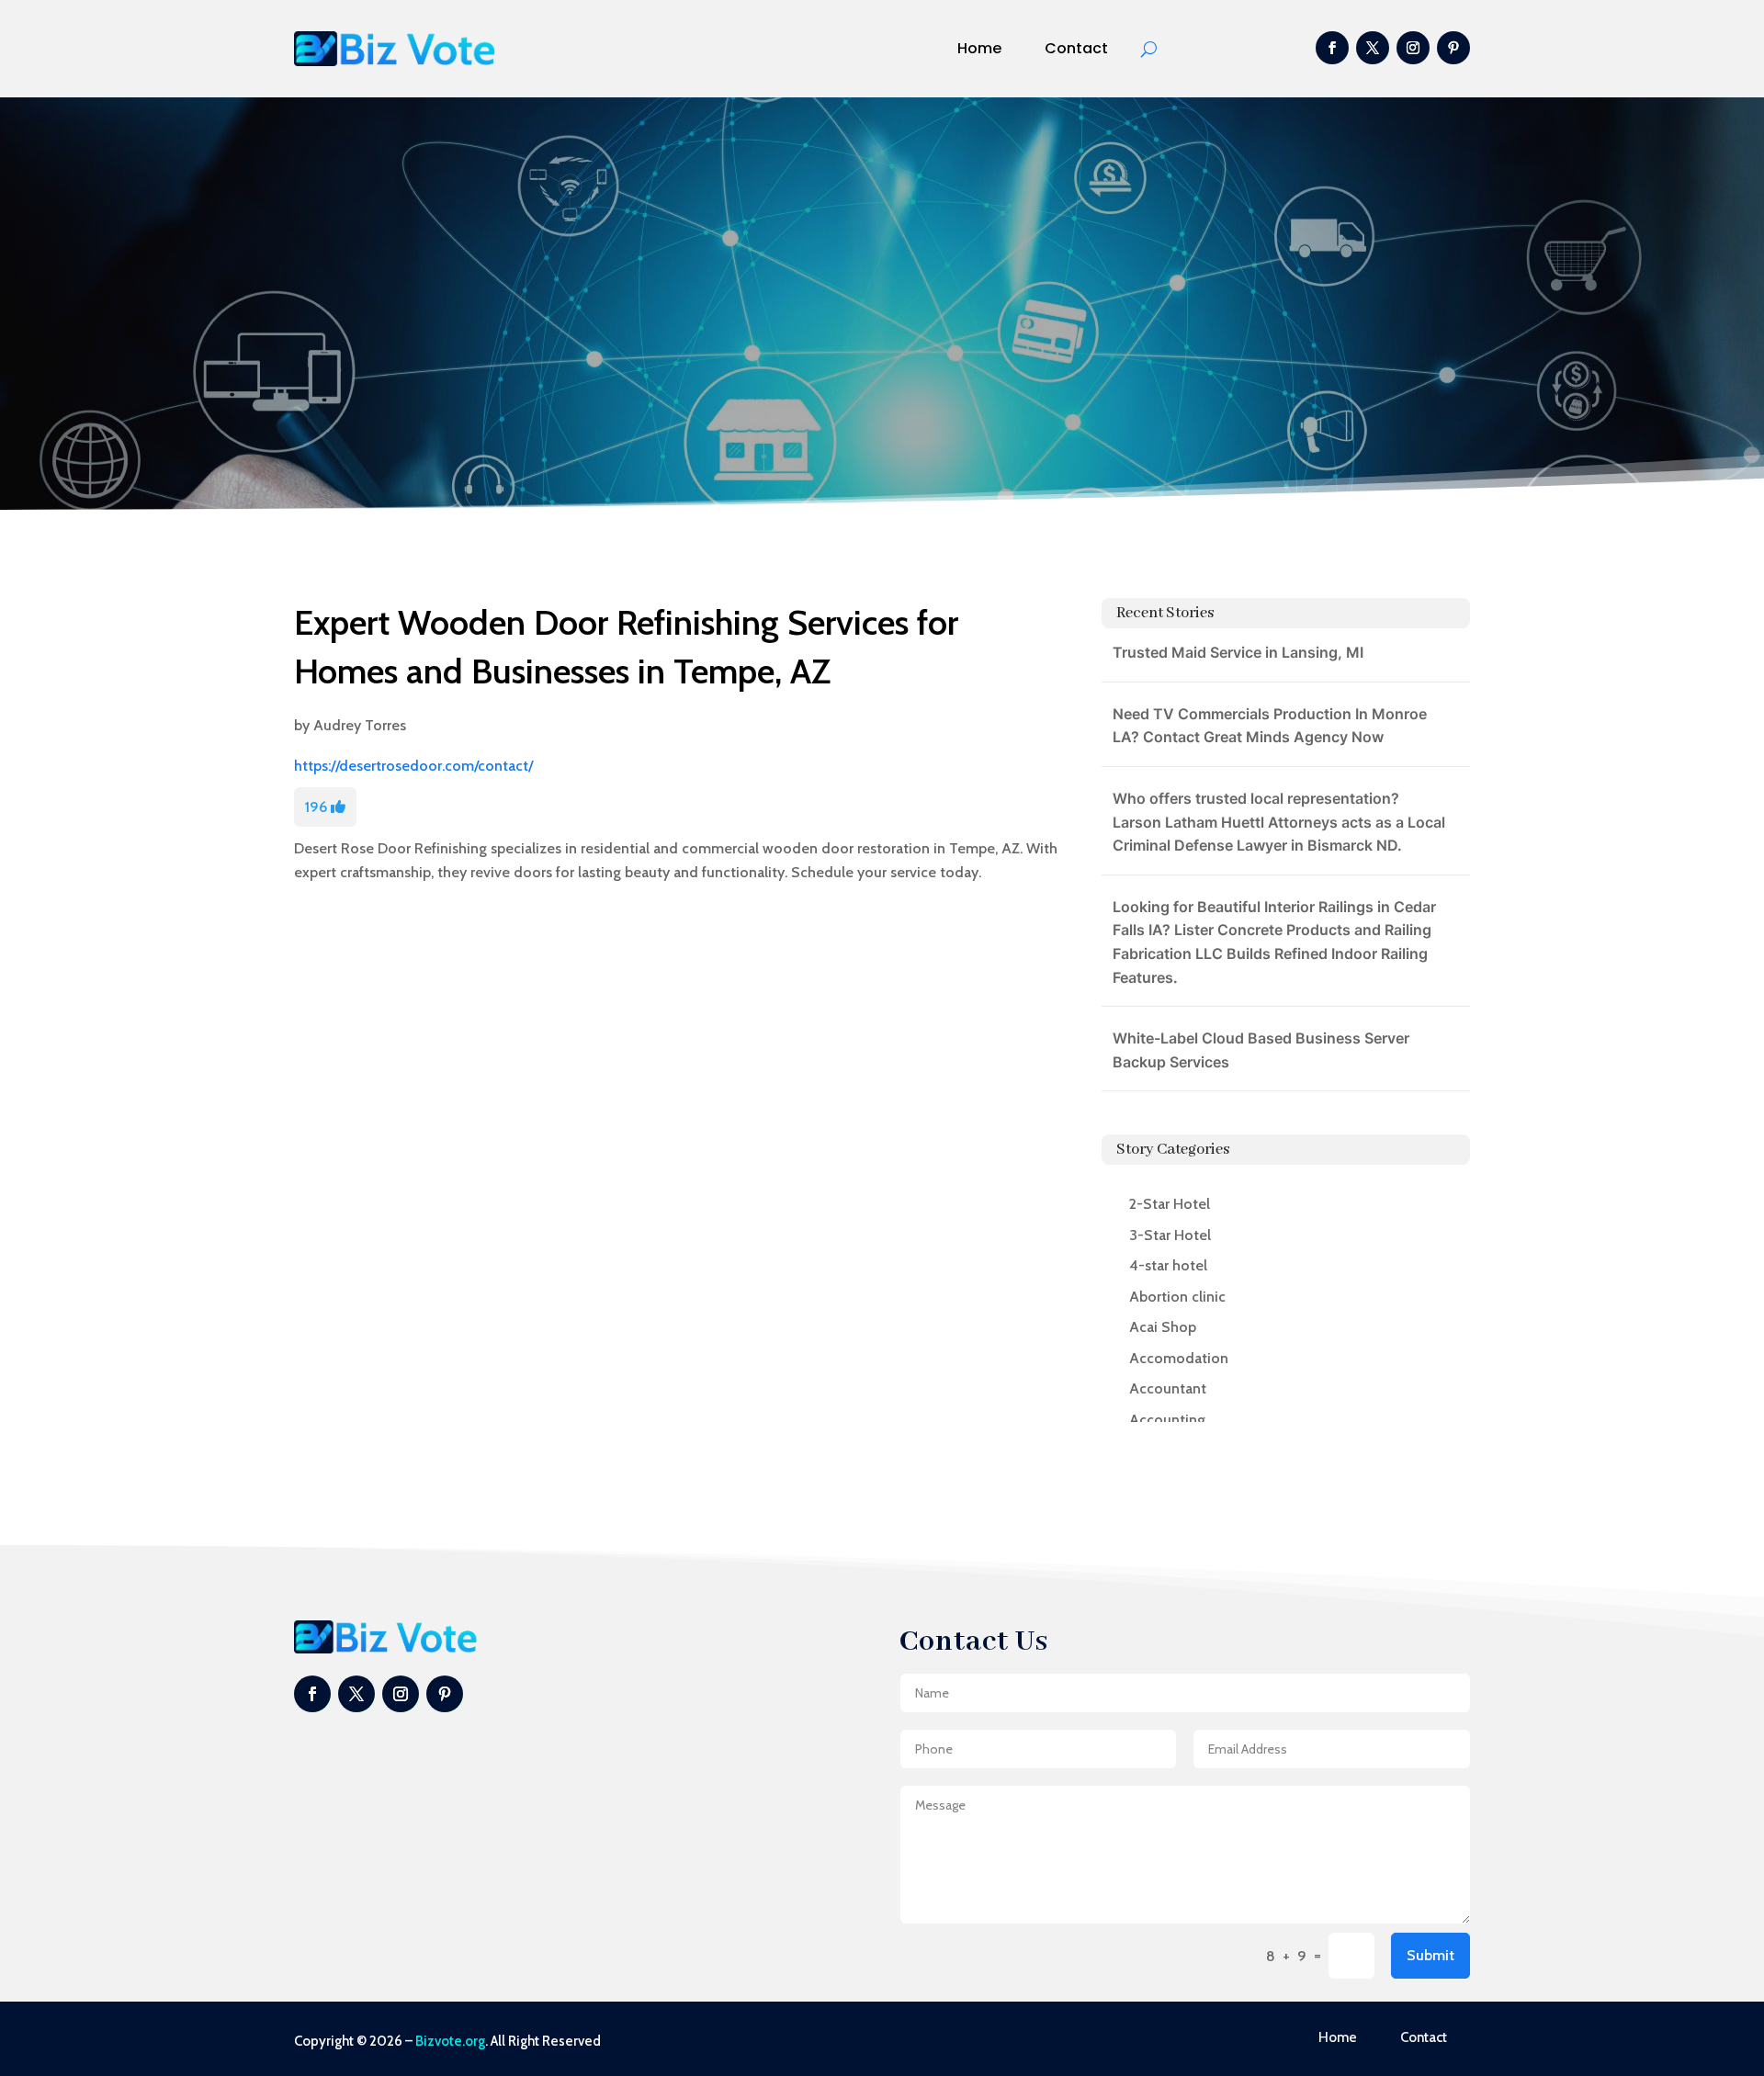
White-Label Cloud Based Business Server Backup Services (1261, 1050)
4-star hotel (1168, 1265)
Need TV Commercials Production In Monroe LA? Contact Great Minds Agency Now (1270, 726)
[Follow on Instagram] (1413, 48)
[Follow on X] (1373, 48)
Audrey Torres (360, 725)
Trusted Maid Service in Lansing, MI (1238, 652)
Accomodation (1179, 1358)
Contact (1076, 48)
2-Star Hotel (1170, 1204)
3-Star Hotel (1170, 1235)
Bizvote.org (450, 2041)
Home (979, 48)
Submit (1430, 1955)
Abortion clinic (1177, 1297)
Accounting (1167, 1420)
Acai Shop (1163, 1327)
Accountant (1168, 1388)
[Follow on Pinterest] (1453, 48)
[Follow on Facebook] (1332, 48)
